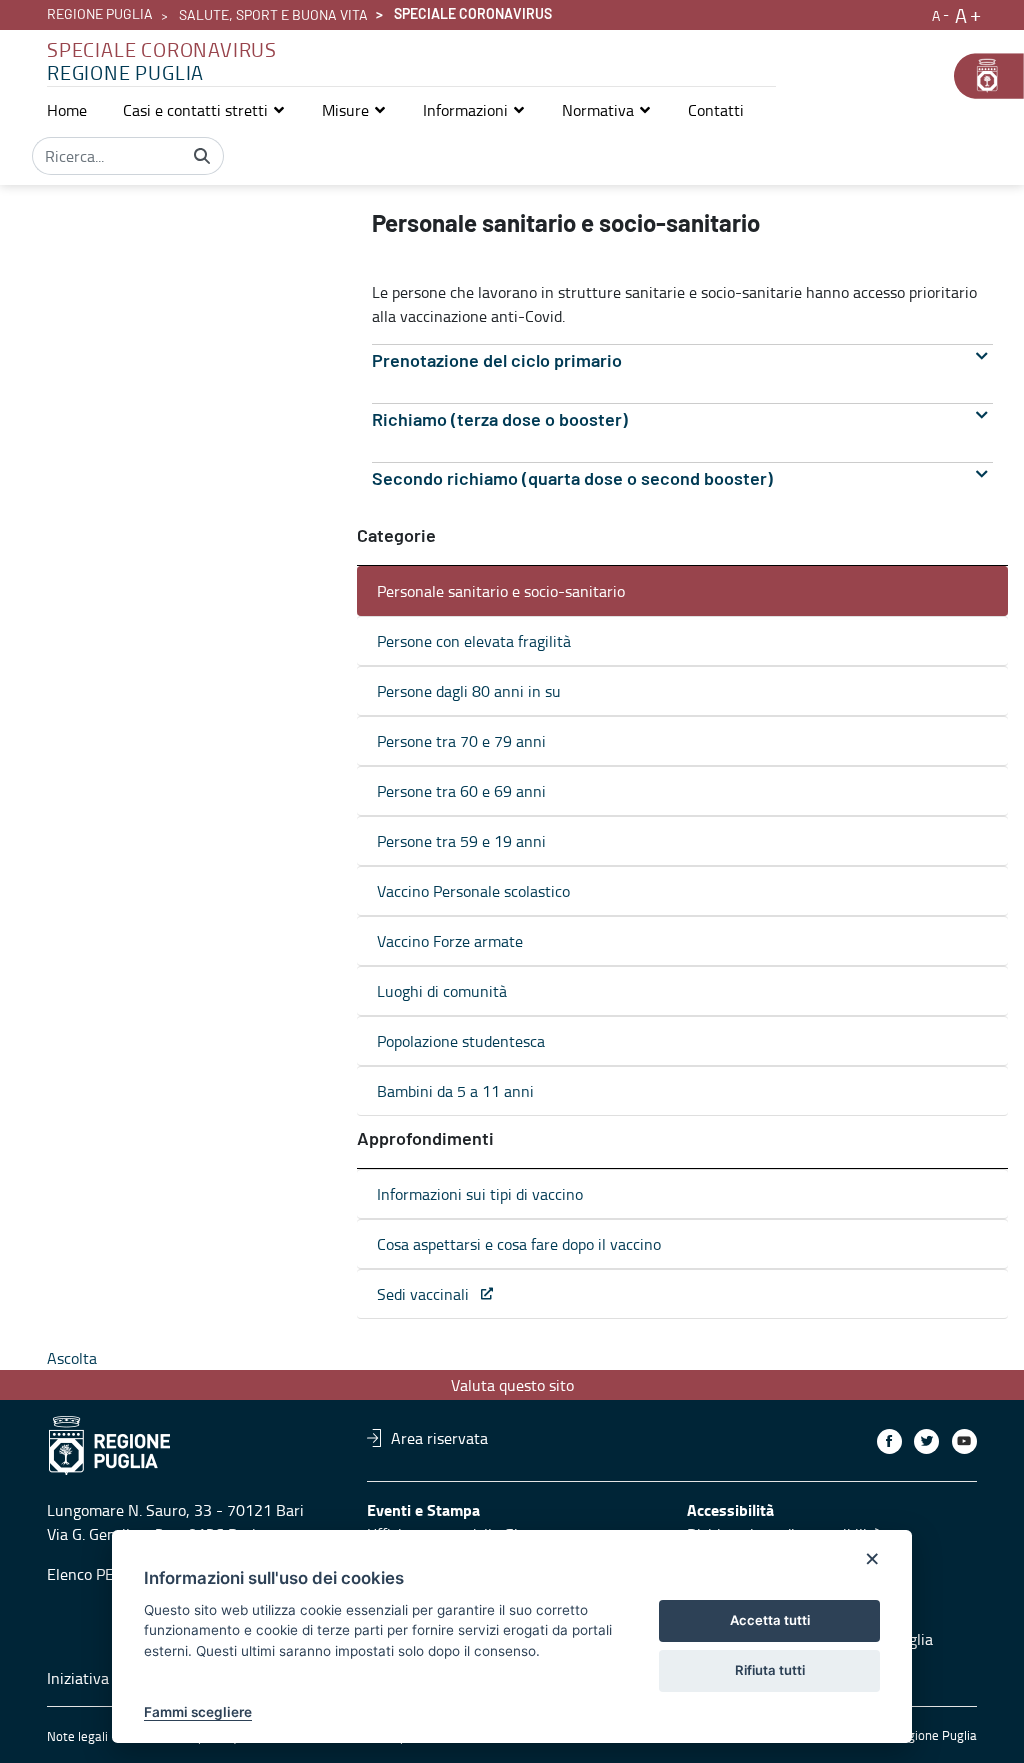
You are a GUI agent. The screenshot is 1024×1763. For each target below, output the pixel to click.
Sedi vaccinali (429, 1294)
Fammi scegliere (198, 1712)
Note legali (77, 1736)
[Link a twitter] (926, 1441)
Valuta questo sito (512, 1385)
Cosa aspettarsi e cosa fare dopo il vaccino (519, 1244)
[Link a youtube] (964, 1441)
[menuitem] (67, 110)
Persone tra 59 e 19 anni (461, 841)
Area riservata (439, 1438)
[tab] (682, 361)
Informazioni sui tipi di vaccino (480, 1194)
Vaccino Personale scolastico (473, 891)
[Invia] (202, 156)
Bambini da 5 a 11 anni (455, 1091)
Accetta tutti (770, 1620)
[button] (204, 110)
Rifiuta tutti (770, 1670)
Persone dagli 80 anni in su (469, 691)
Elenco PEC (85, 1574)
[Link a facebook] (889, 1441)
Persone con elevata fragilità (474, 641)
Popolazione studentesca (461, 1041)
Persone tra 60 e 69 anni (461, 791)
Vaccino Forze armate (450, 941)
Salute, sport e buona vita (273, 16)
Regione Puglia (100, 15)
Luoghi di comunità (442, 991)
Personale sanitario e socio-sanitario (501, 591)
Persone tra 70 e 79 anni (461, 741)
